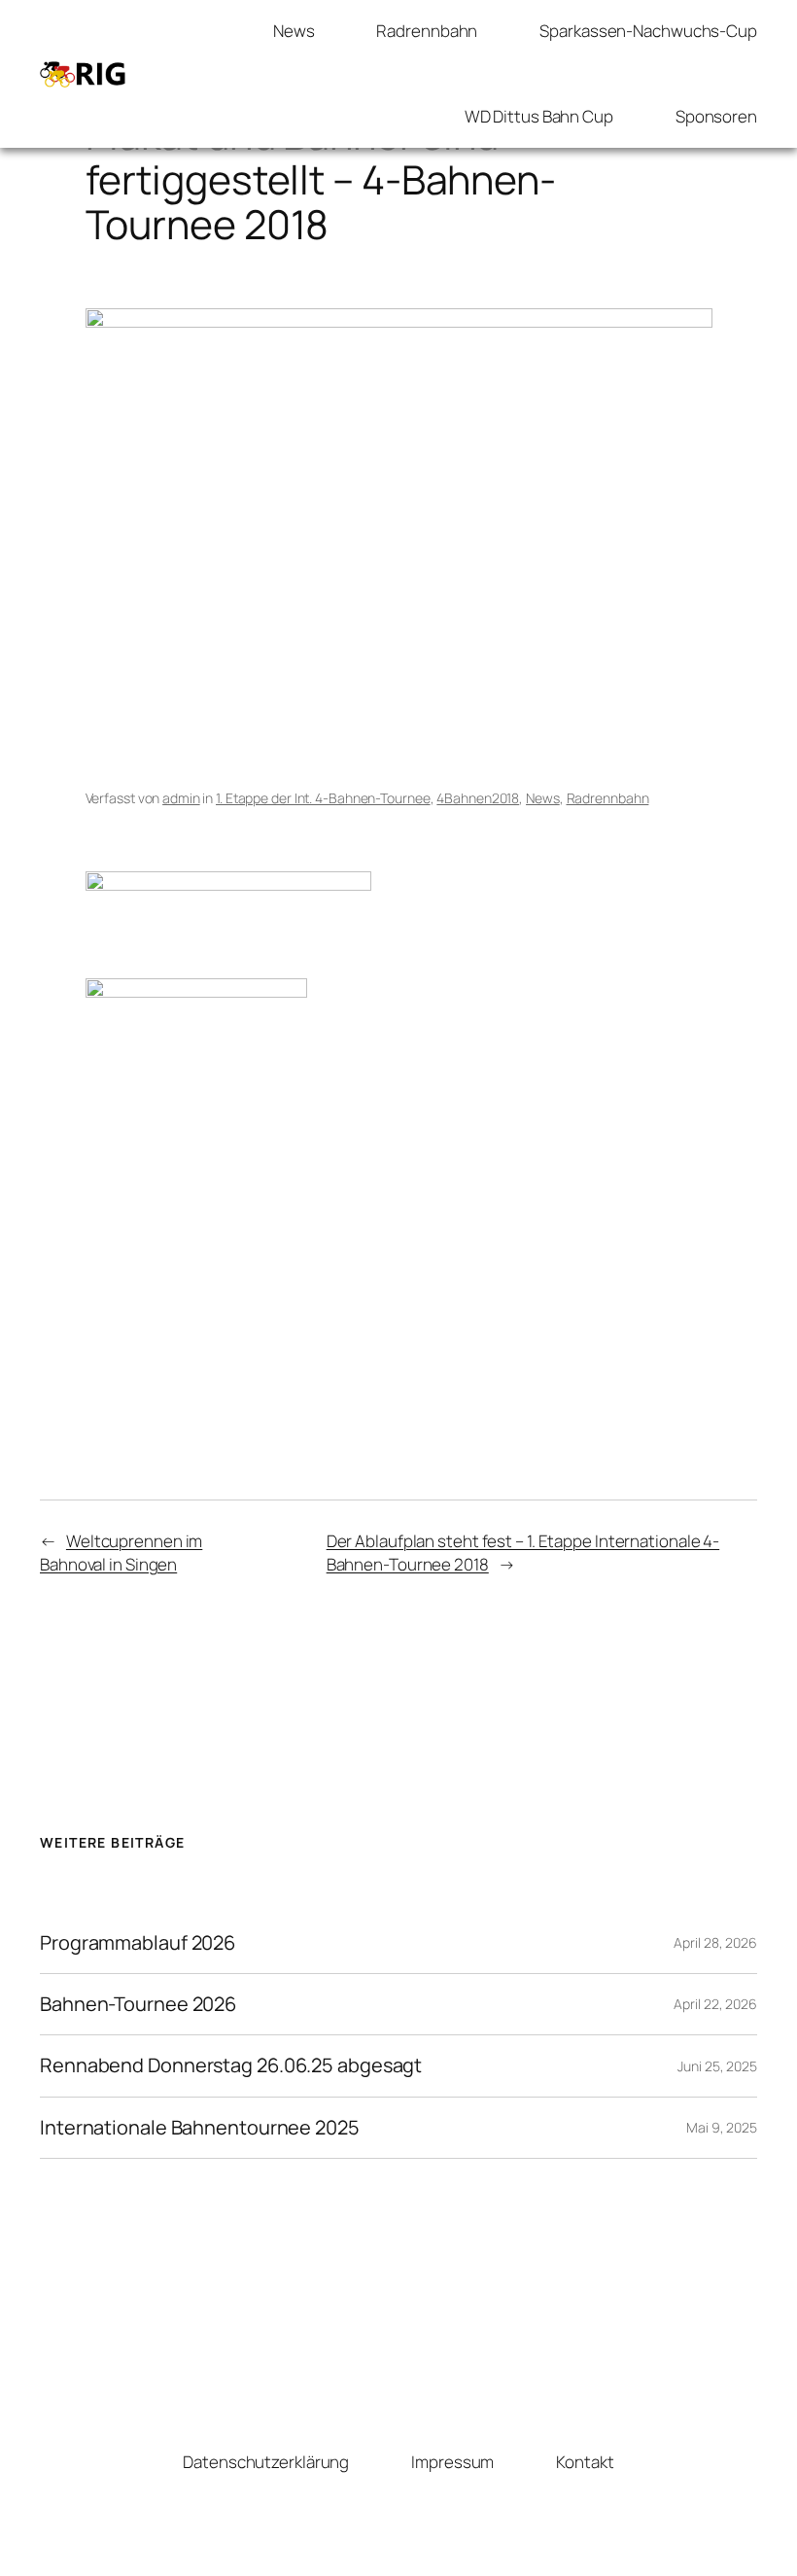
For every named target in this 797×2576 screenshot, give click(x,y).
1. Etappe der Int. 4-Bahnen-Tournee (323, 798)
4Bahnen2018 (478, 798)
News (543, 798)
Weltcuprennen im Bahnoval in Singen (121, 1553)
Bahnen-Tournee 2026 (138, 2004)
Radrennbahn (608, 798)
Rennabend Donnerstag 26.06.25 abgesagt (231, 2065)
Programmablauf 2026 (138, 1943)
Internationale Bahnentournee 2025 (200, 2128)
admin (181, 798)
